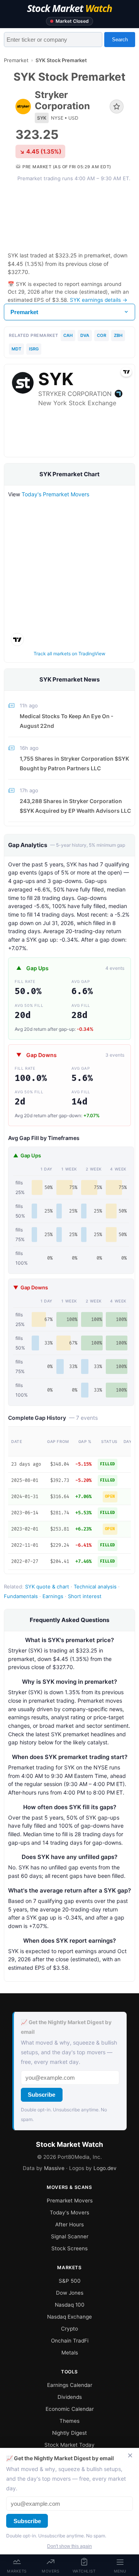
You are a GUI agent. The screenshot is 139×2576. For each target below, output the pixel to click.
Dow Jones (70, 2293)
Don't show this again (69, 2546)
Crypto (69, 2329)
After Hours (69, 2224)
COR (102, 335)
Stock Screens (69, 2248)
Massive (54, 2168)
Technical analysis (95, 1587)
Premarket (16, 60)
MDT (16, 349)
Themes (69, 2421)
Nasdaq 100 (70, 2305)
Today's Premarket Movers (55, 494)
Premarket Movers (70, 2201)
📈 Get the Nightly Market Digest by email (66, 2027)
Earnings (53, 1596)
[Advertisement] (69, 216)
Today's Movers (69, 2212)
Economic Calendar (70, 2409)
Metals (70, 2353)
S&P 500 (70, 2281)
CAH (68, 335)
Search (120, 40)
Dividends (70, 2397)
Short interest (85, 1596)
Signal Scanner (70, 2236)
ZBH (118, 335)
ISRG (34, 349)
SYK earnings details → (99, 300)
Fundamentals (21, 1596)
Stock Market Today (69, 2445)
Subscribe (42, 2095)
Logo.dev (105, 2168)
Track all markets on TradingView (69, 654)
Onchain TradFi (70, 2341)
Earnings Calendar (70, 2385)
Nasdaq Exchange (69, 2317)
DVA (85, 335)
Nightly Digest (69, 2433)
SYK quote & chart (47, 1587)
